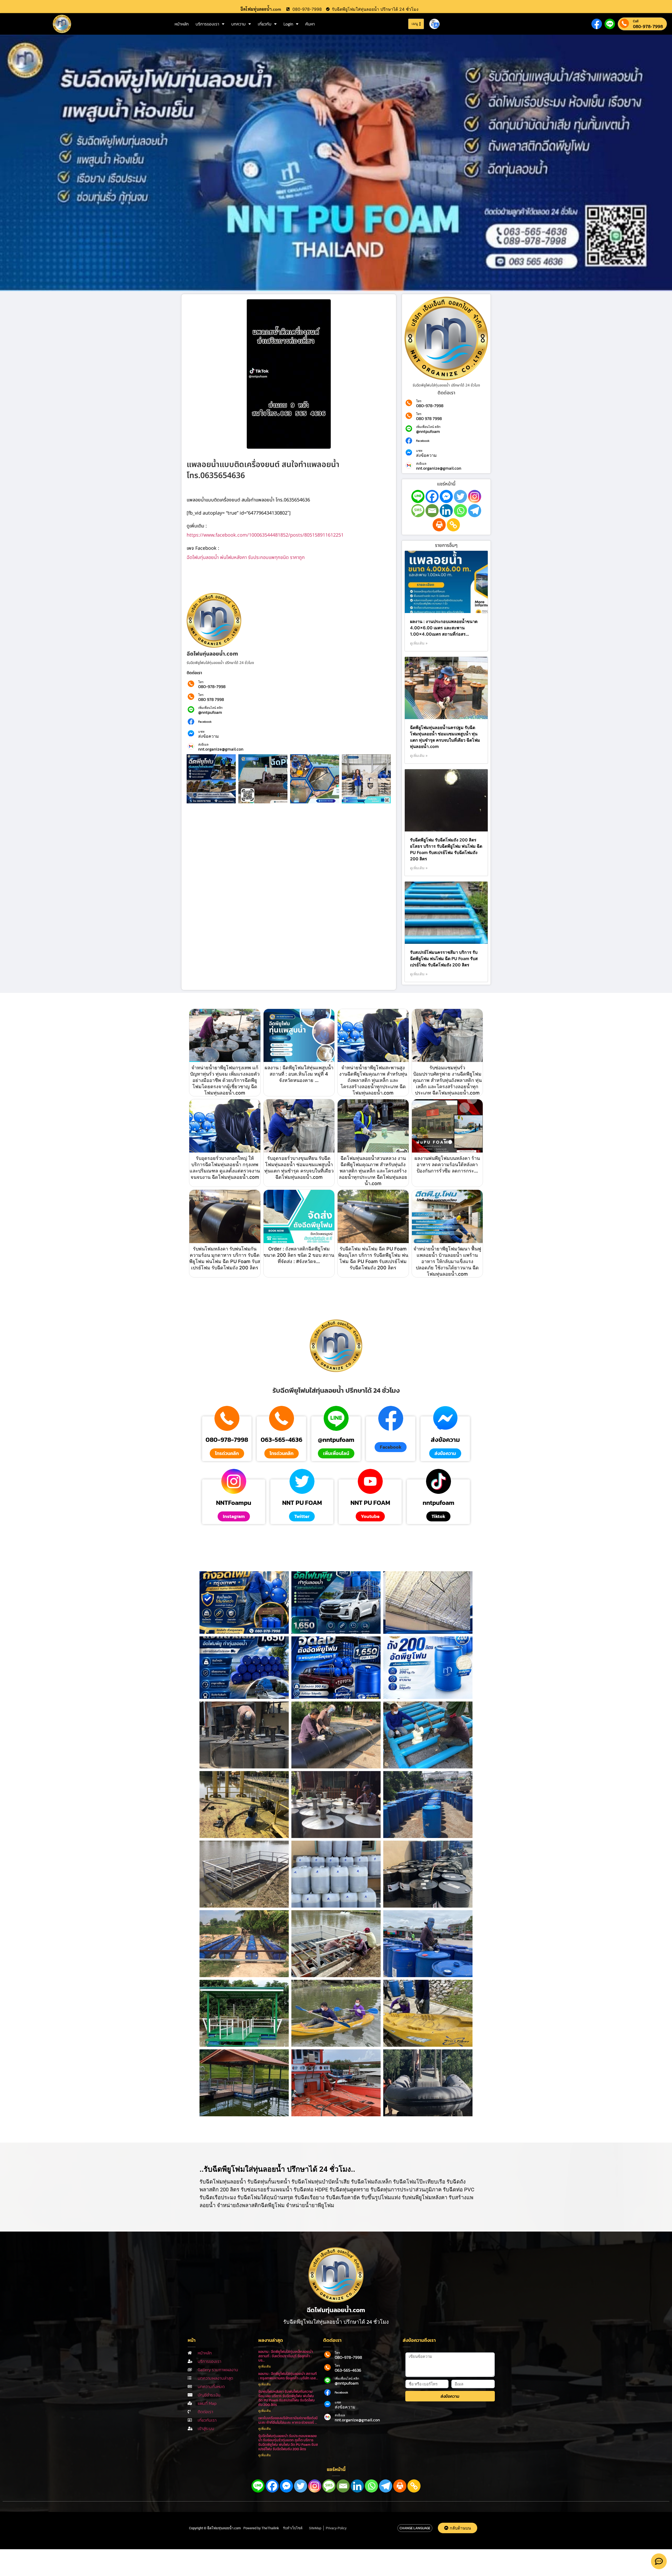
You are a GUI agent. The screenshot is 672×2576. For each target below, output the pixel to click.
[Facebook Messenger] (446, 496)
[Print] (439, 525)
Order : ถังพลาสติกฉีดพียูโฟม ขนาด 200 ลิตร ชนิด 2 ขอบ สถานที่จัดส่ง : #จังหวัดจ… (299, 1255)
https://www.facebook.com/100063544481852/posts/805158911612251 (265, 535)
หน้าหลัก (182, 24)
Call (636, 21)
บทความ (238, 24)
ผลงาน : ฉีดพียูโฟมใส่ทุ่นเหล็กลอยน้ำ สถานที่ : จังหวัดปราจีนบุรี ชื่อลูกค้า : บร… (286, 2356)
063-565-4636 (282, 1440)
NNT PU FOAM (302, 1503)
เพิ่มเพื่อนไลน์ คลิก (210, 708)
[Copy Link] (453, 525)
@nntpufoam (210, 712)
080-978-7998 (648, 26)
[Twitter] (460, 496)
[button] (391, 1447)
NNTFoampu (234, 1503)
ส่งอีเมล (203, 745)
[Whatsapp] (460, 511)
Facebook (205, 722)
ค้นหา (310, 24)
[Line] (418, 496)
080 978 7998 (211, 699)
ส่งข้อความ (209, 736)
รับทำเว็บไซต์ (293, 2528)
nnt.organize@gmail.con (221, 749)
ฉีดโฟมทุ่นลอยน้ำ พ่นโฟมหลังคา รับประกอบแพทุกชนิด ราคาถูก (246, 557)
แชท (201, 732)
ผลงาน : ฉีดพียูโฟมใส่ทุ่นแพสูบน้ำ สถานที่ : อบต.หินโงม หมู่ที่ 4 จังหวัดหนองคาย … (299, 1074)
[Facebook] (432, 496)
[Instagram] (475, 496)
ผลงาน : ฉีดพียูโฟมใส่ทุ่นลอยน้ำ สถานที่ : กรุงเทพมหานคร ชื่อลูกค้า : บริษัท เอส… (288, 2376)
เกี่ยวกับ (265, 24)
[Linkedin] (446, 511)
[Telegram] (475, 511)
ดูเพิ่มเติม (265, 2366)
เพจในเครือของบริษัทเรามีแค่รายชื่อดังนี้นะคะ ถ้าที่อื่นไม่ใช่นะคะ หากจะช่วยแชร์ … (288, 2420)
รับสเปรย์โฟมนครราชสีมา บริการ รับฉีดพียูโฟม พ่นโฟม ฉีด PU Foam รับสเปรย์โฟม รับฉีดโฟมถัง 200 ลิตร (444, 959)
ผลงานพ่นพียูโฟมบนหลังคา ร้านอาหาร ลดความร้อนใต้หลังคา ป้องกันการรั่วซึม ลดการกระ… (447, 1164)
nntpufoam (439, 1503)
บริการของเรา (207, 24)
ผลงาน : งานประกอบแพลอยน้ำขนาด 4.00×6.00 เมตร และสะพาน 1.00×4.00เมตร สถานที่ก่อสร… (444, 628)
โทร (201, 682)
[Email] (432, 511)
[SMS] (418, 511)
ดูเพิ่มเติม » (419, 643)
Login (288, 24)
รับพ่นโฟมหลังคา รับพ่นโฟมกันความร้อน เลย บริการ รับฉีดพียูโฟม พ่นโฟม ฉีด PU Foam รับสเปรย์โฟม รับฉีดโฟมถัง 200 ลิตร (287, 2398)
